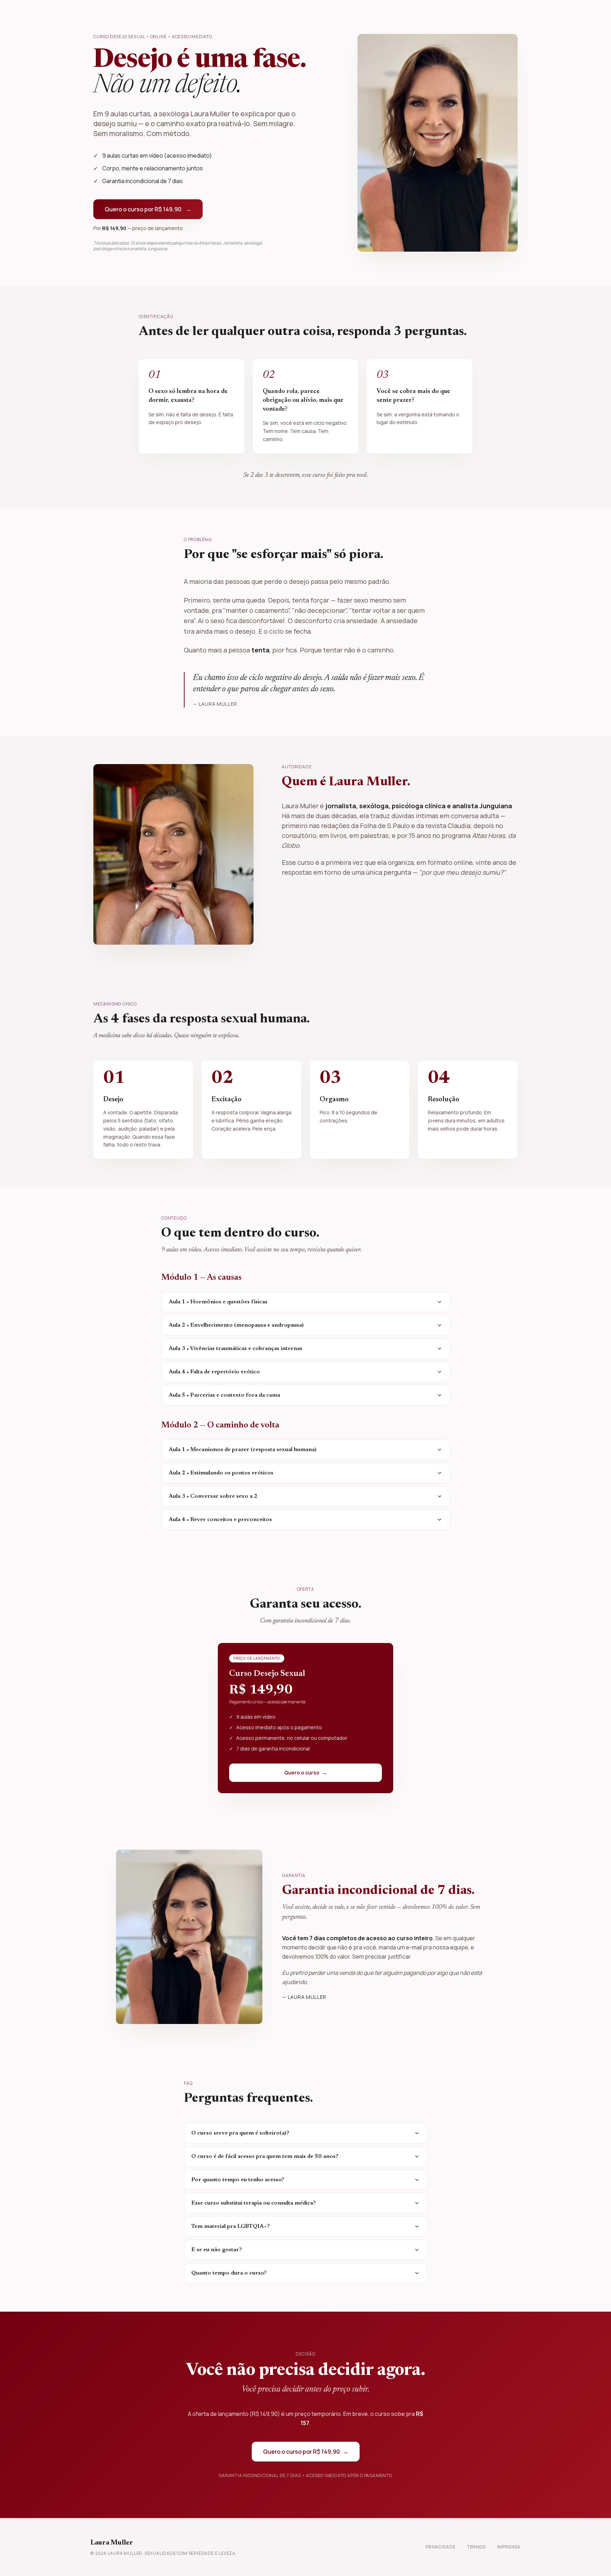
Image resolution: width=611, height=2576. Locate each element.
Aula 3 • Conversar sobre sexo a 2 (213, 1496)
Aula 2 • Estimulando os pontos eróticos (221, 1473)
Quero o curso (306, 1773)
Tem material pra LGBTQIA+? (231, 2226)
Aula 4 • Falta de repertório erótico (214, 1372)
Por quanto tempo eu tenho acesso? (238, 2180)
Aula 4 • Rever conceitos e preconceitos (220, 1520)
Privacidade (441, 2547)
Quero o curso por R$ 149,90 (148, 209)
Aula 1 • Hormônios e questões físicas (218, 1302)
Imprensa (509, 2547)
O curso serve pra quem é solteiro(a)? (240, 2133)
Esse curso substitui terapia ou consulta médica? (254, 2203)
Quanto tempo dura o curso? (229, 2273)
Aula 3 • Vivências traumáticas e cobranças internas (235, 1349)
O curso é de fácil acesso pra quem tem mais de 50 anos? (265, 2157)
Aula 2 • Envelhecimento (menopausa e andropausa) (236, 1325)
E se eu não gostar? (217, 2250)
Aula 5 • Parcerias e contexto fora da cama (224, 1395)
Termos (476, 2547)
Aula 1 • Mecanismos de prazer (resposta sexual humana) (243, 1450)
